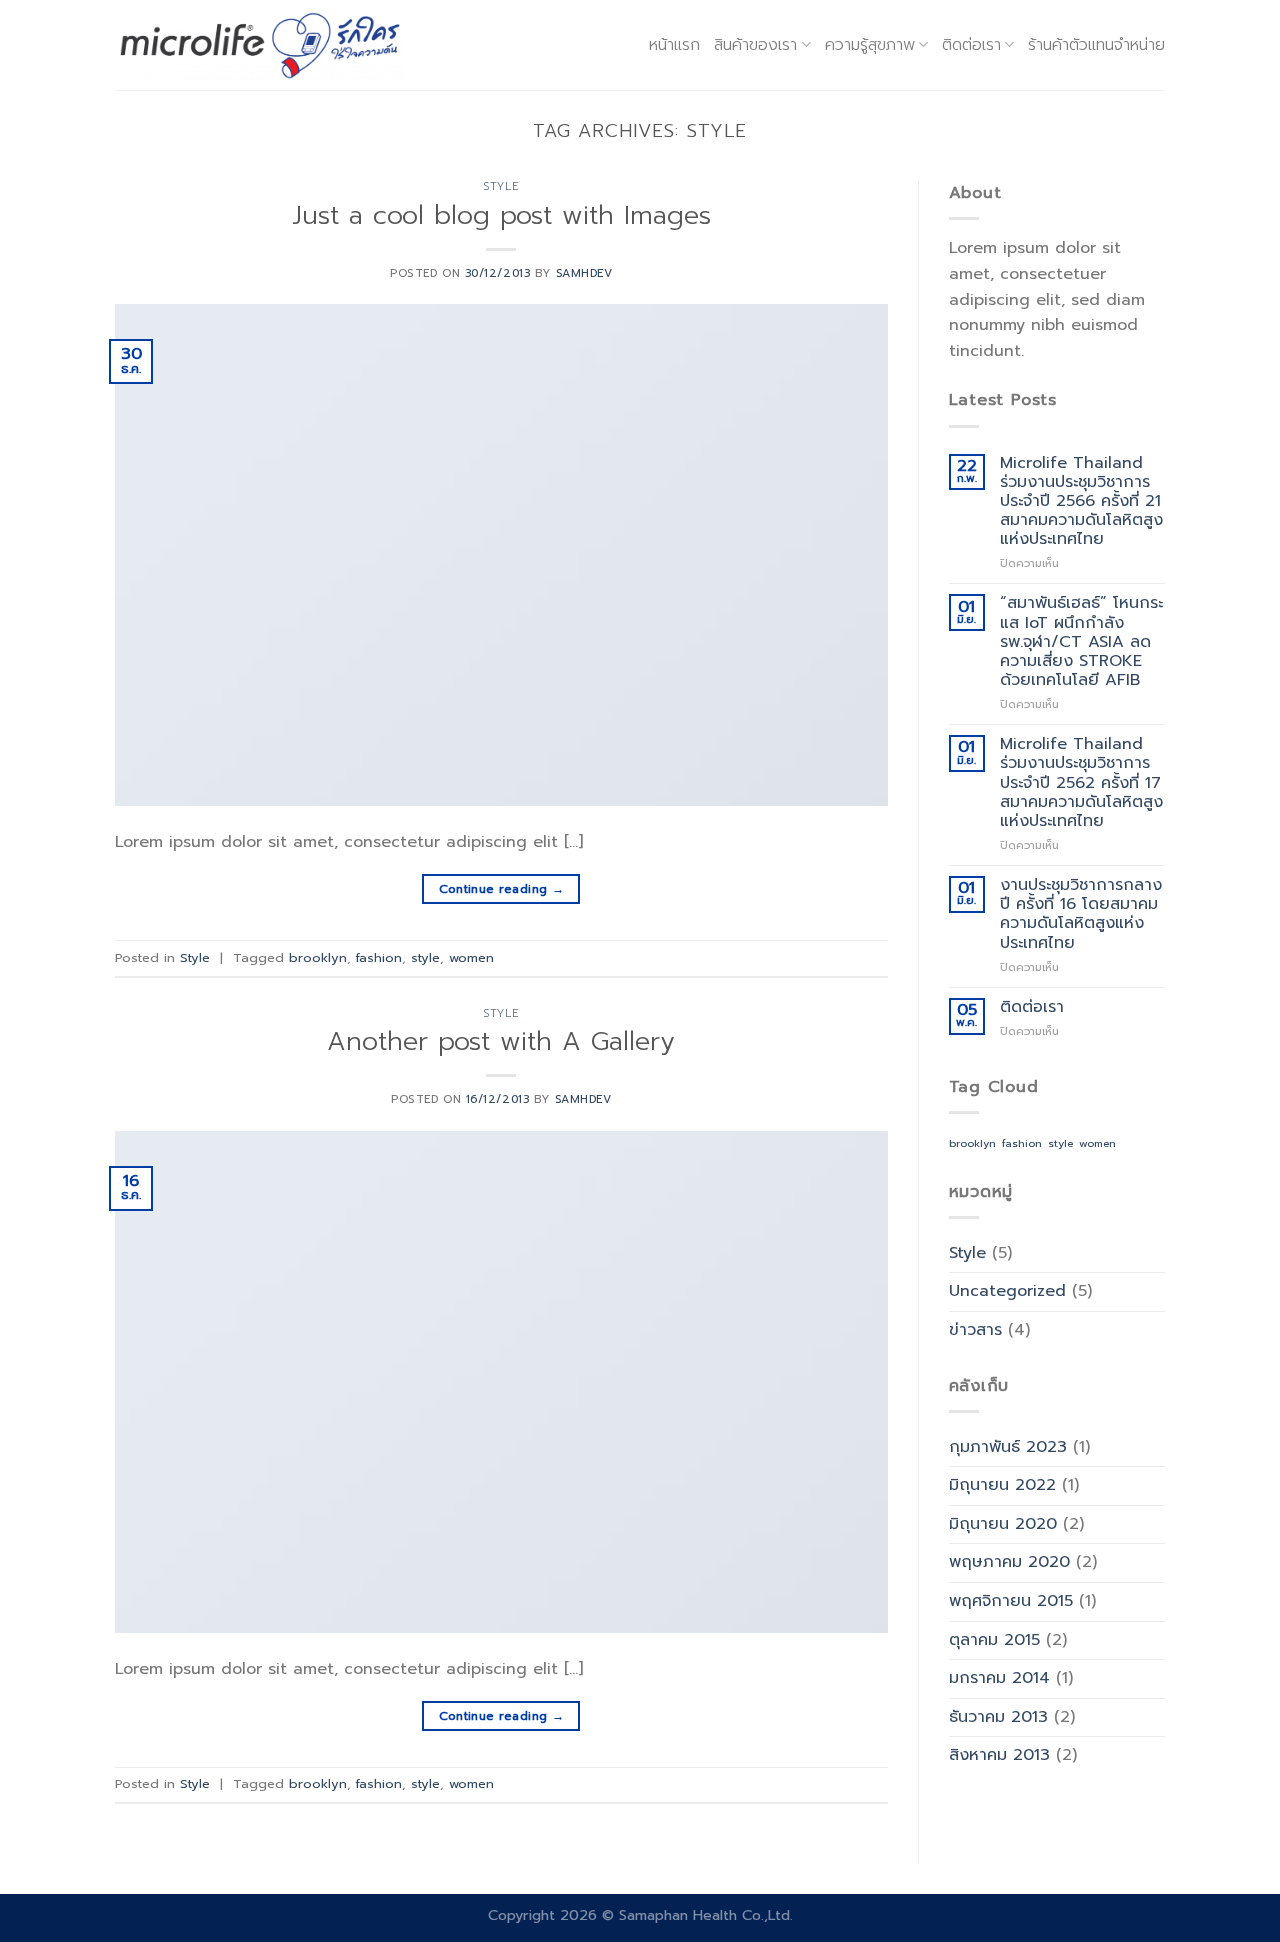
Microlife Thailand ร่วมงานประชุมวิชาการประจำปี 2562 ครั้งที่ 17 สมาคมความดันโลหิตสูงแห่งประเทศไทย (1081, 783)
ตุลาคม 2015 (994, 1640)
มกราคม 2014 (999, 1678)
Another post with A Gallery (501, 1041)
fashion (379, 957)
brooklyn (318, 957)
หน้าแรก (674, 45)
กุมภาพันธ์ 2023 (1008, 1447)
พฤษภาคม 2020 (1009, 1562)
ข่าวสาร (975, 1330)
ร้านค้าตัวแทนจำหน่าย (1096, 45)
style (425, 957)
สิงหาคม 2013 (999, 1755)
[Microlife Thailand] (260, 44)
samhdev (584, 273)
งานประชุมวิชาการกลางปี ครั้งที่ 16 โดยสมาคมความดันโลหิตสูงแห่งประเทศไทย (1081, 914)
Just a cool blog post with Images (501, 215)
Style (501, 186)
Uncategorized (1007, 1291)
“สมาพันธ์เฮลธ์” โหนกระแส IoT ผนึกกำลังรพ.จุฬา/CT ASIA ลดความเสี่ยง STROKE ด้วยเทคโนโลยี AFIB (1081, 642)
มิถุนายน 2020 (1003, 1524)
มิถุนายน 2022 (1002, 1485)
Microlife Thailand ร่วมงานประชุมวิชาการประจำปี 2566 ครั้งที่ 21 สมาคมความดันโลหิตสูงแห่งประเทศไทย (1081, 502)
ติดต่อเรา (1032, 1007)
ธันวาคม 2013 (998, 1717)
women (471, 957)
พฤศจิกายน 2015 (1011, 1601)
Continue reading (502, 889)
